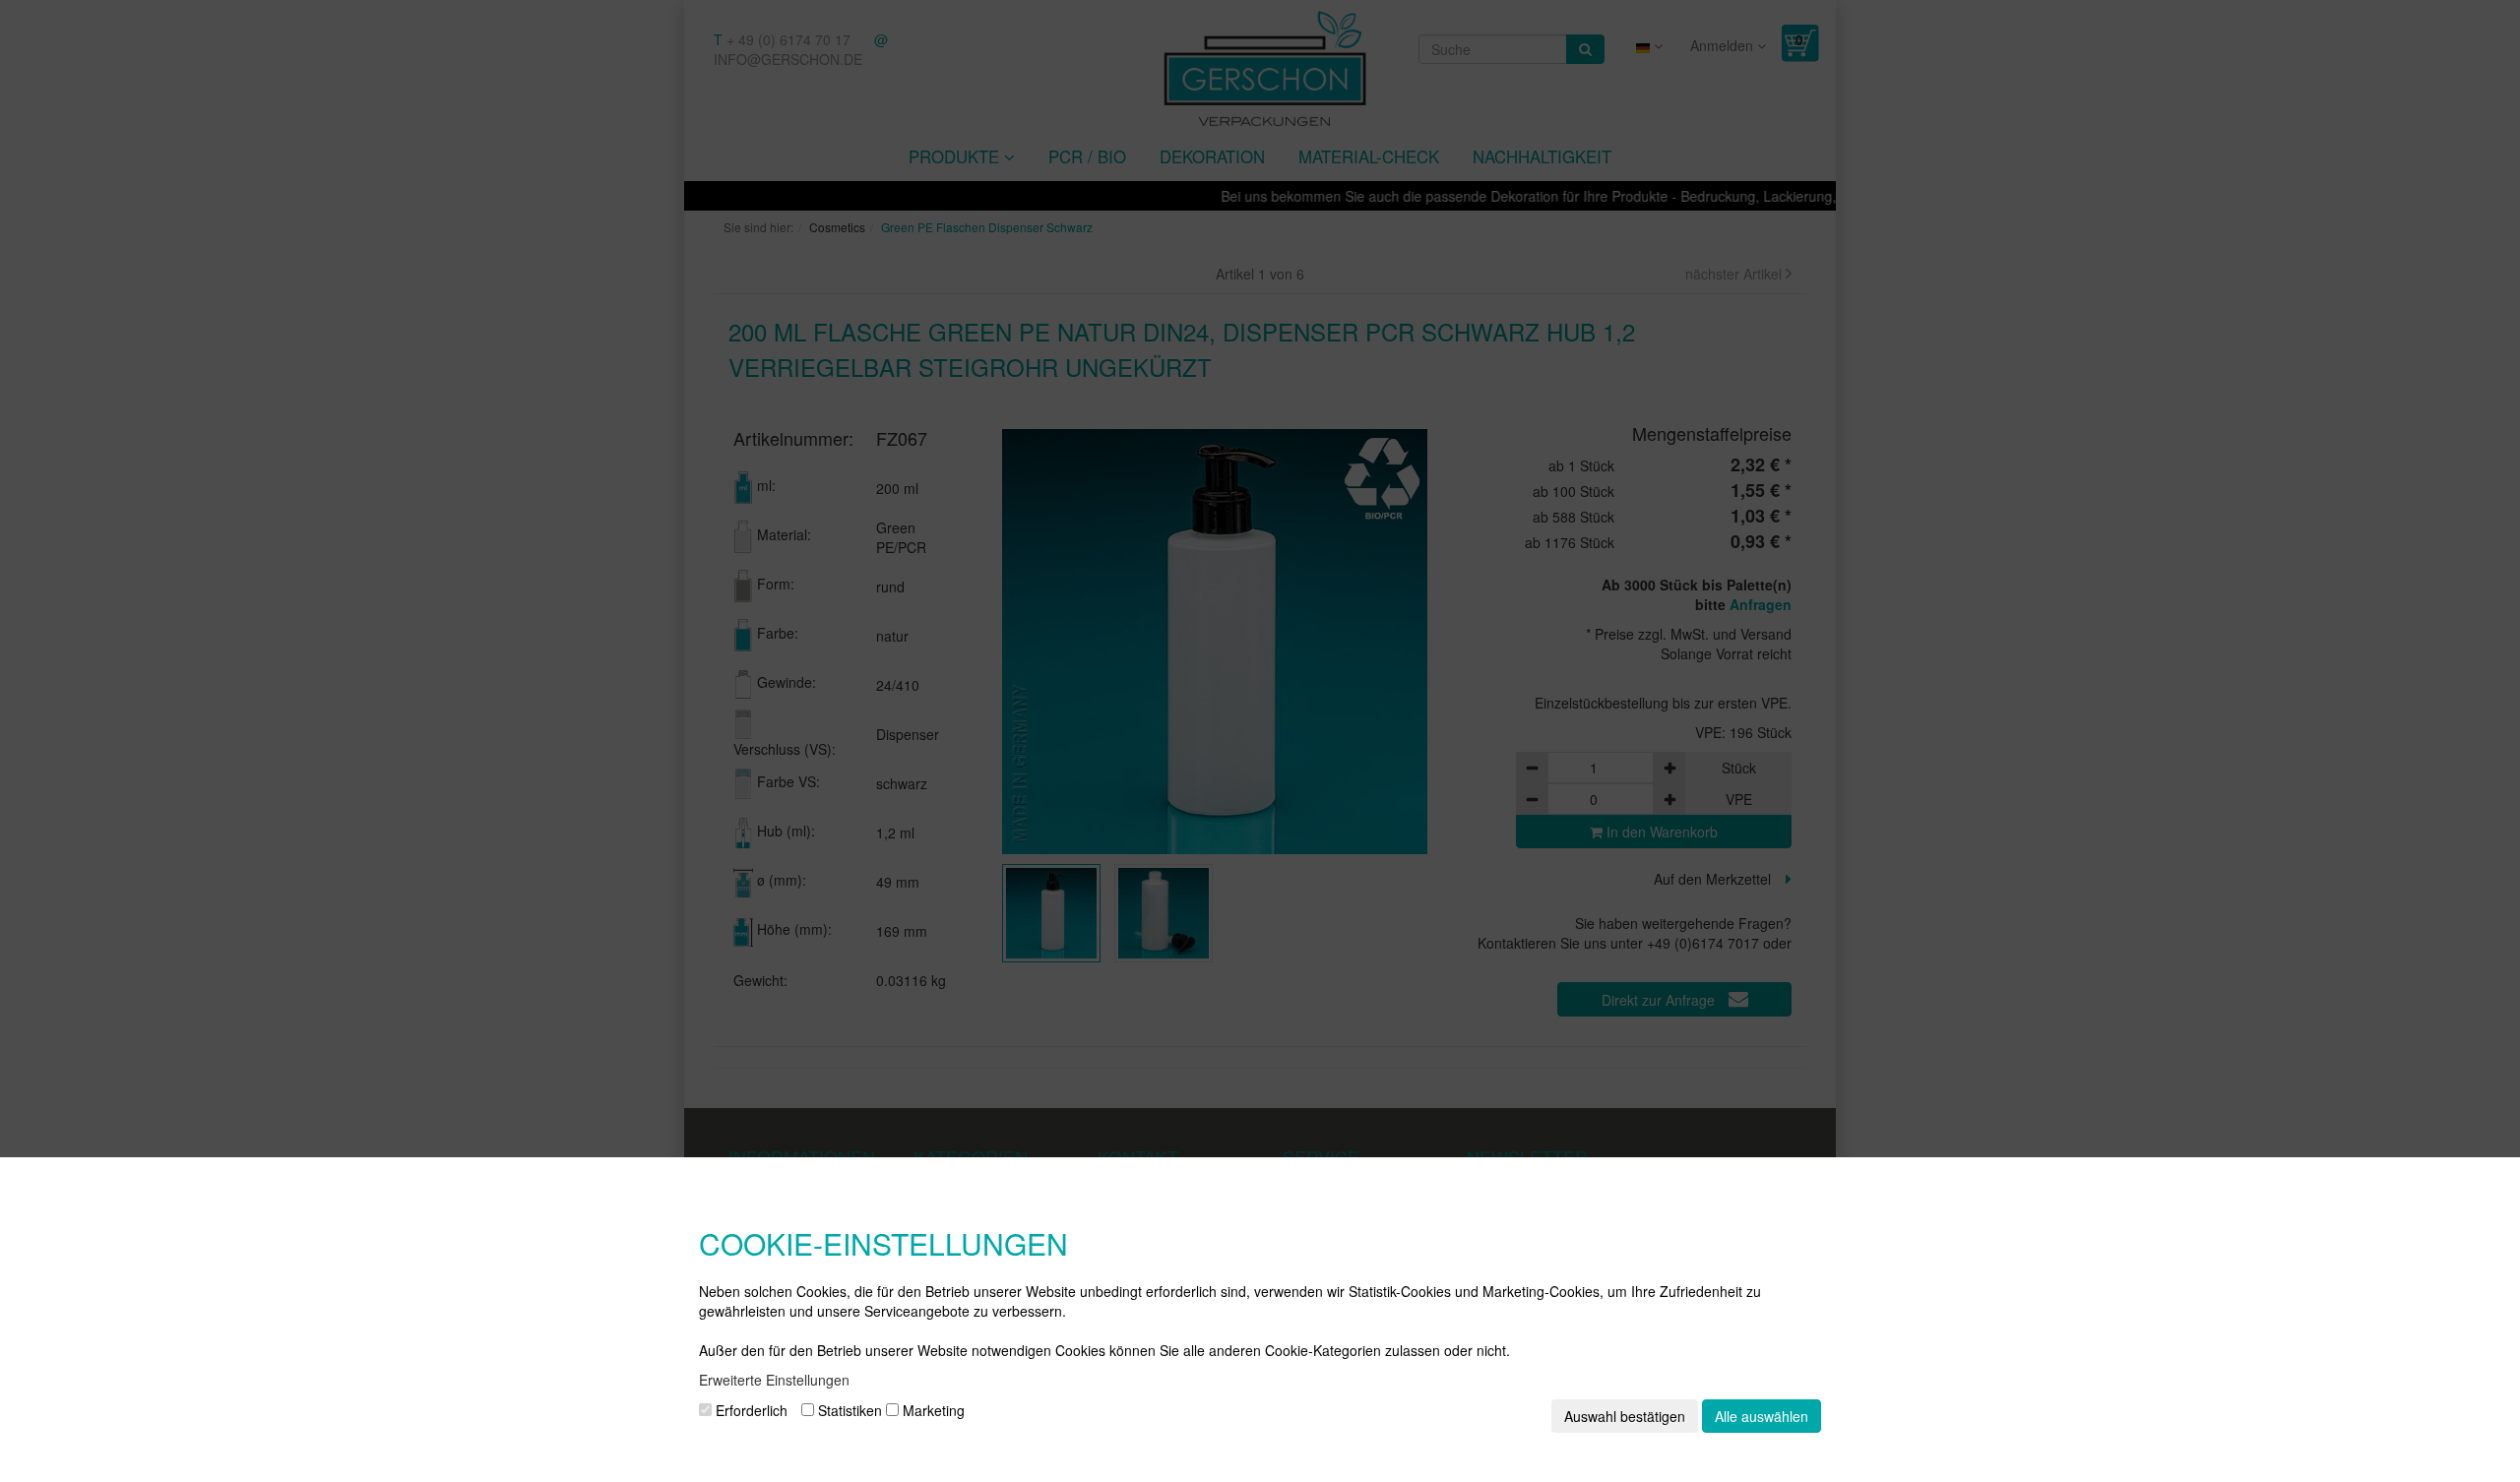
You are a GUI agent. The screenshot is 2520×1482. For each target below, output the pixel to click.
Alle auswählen (1762, 1416)
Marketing (932, 1410)
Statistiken (848, 1410)
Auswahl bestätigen (1625, 1416)
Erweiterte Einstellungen (774, 1380)
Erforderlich (750, 1410)
